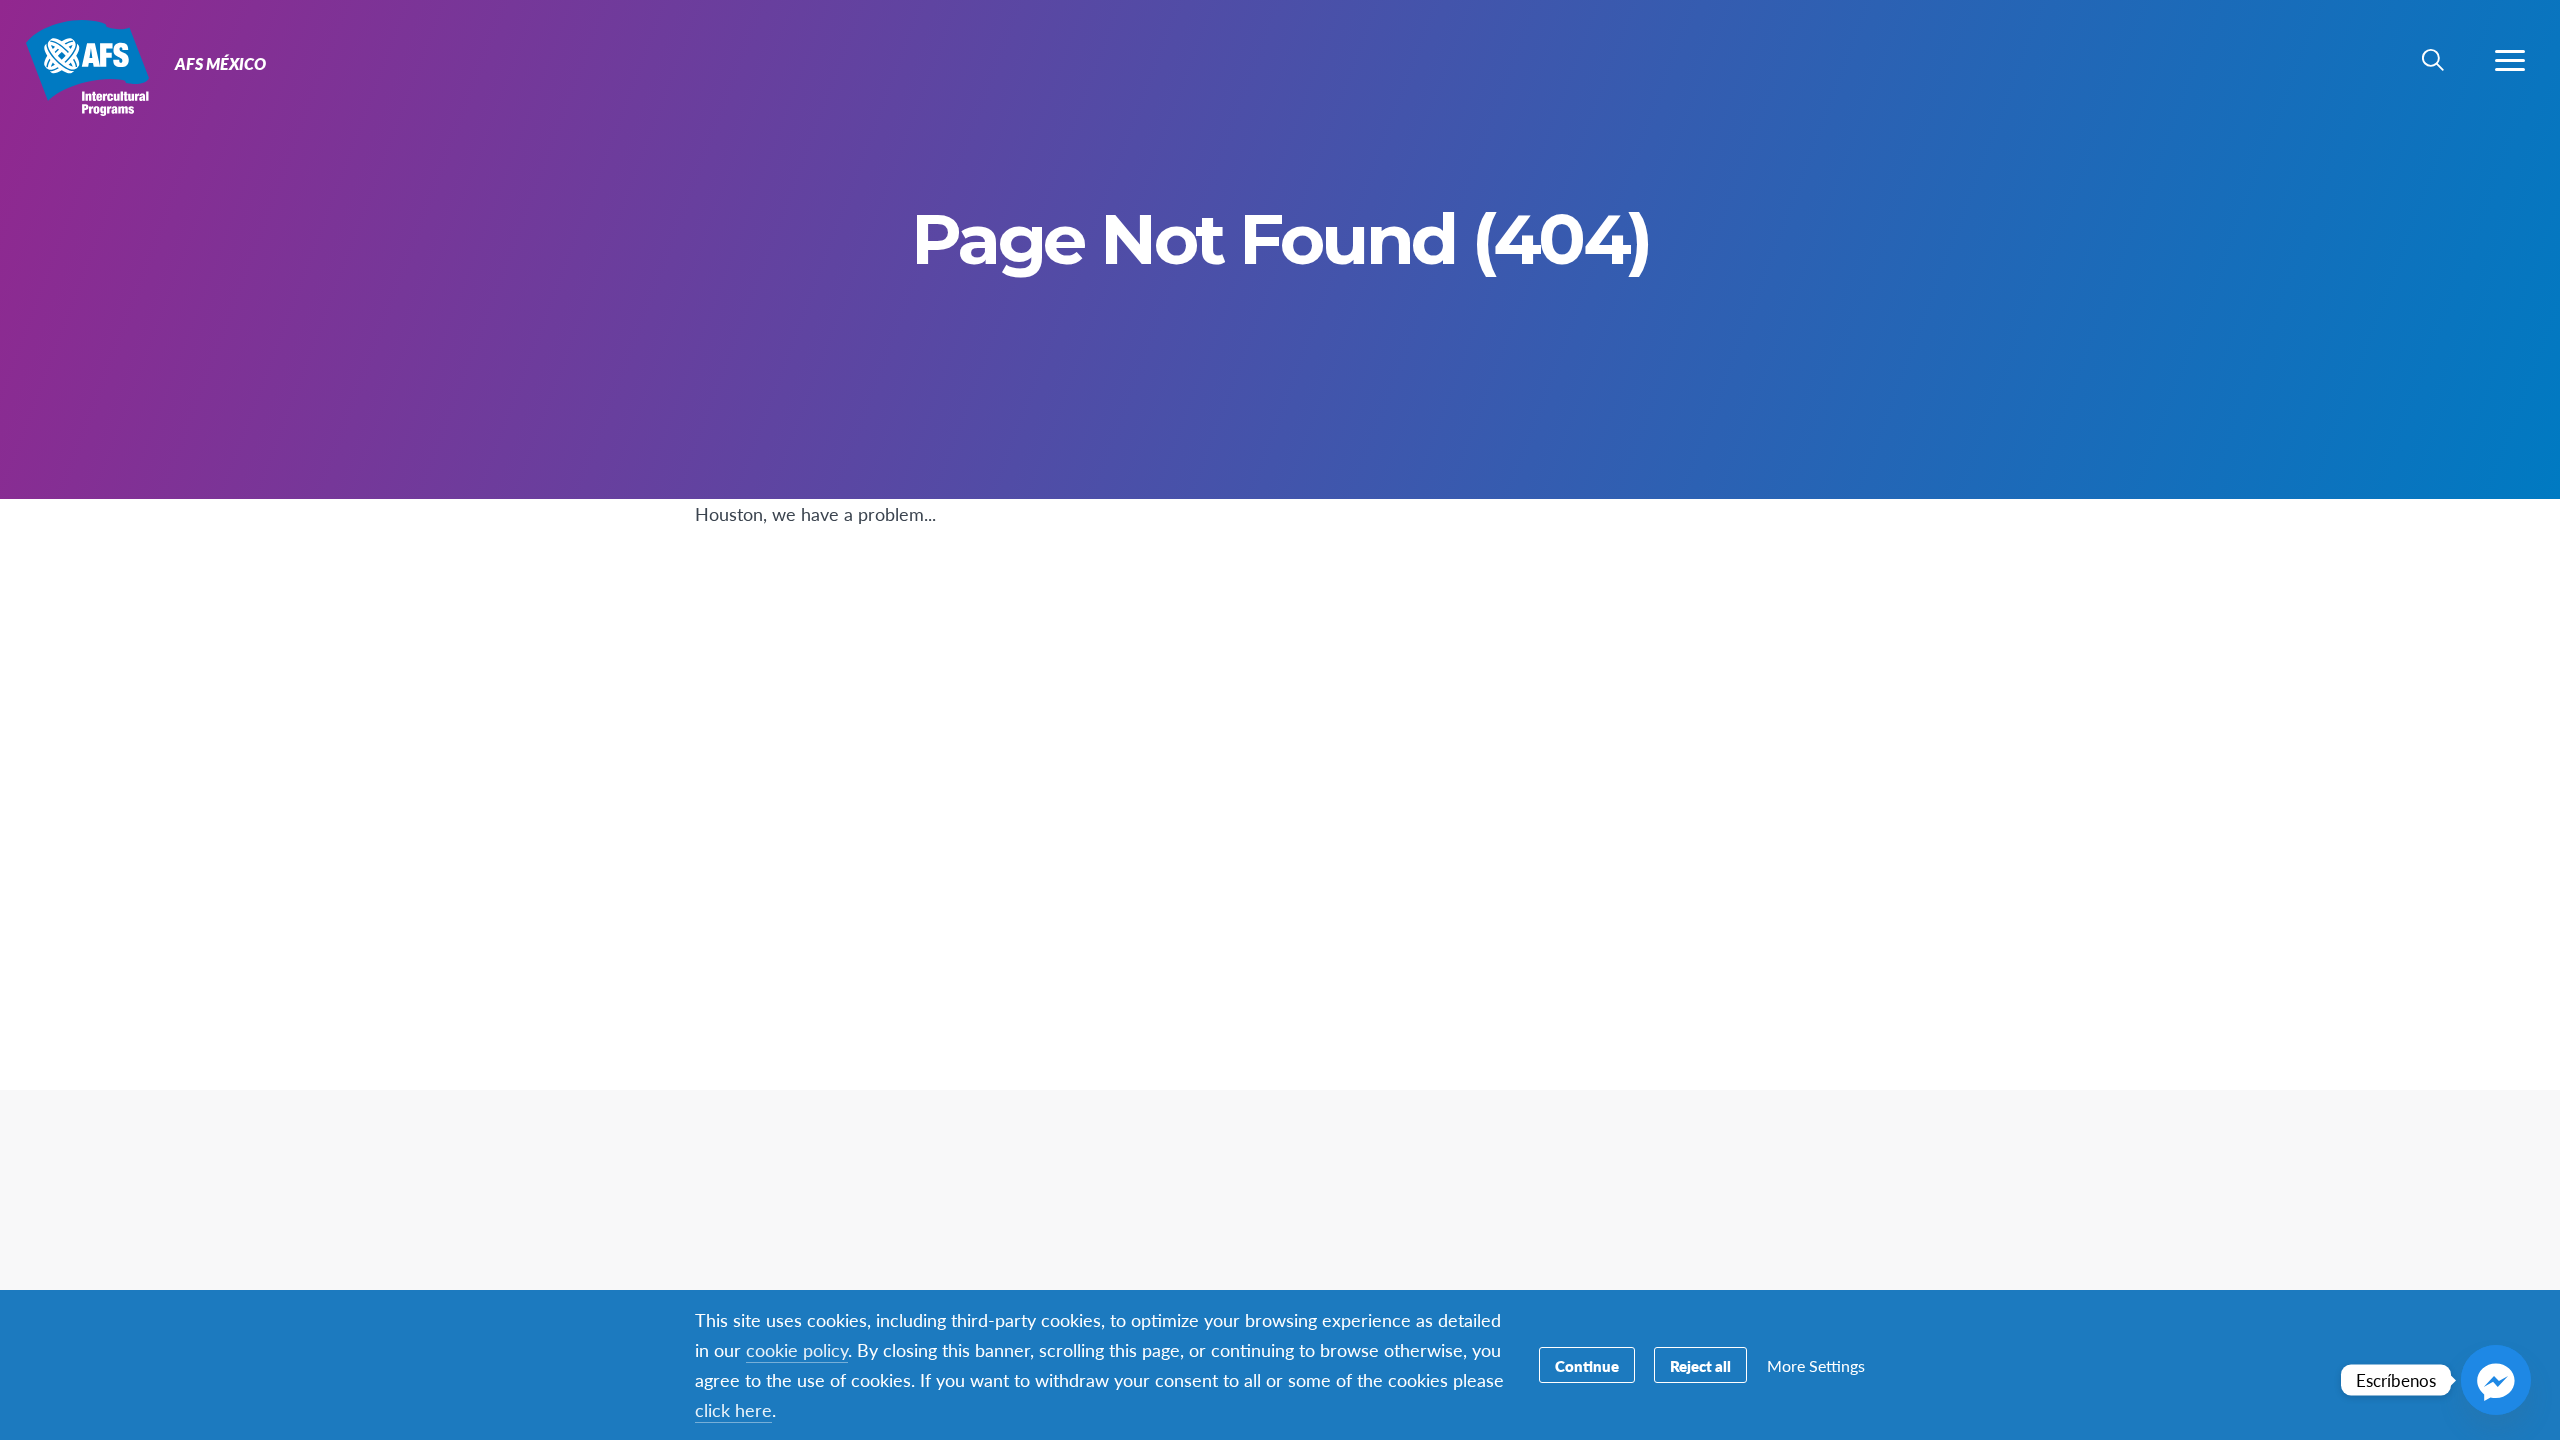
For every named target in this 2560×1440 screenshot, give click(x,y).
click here (733, 1409)
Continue (1587, 1365)
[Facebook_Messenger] (2496, 1380)
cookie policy (797, 1349)
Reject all (1700, 1365)
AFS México (87, 68)
